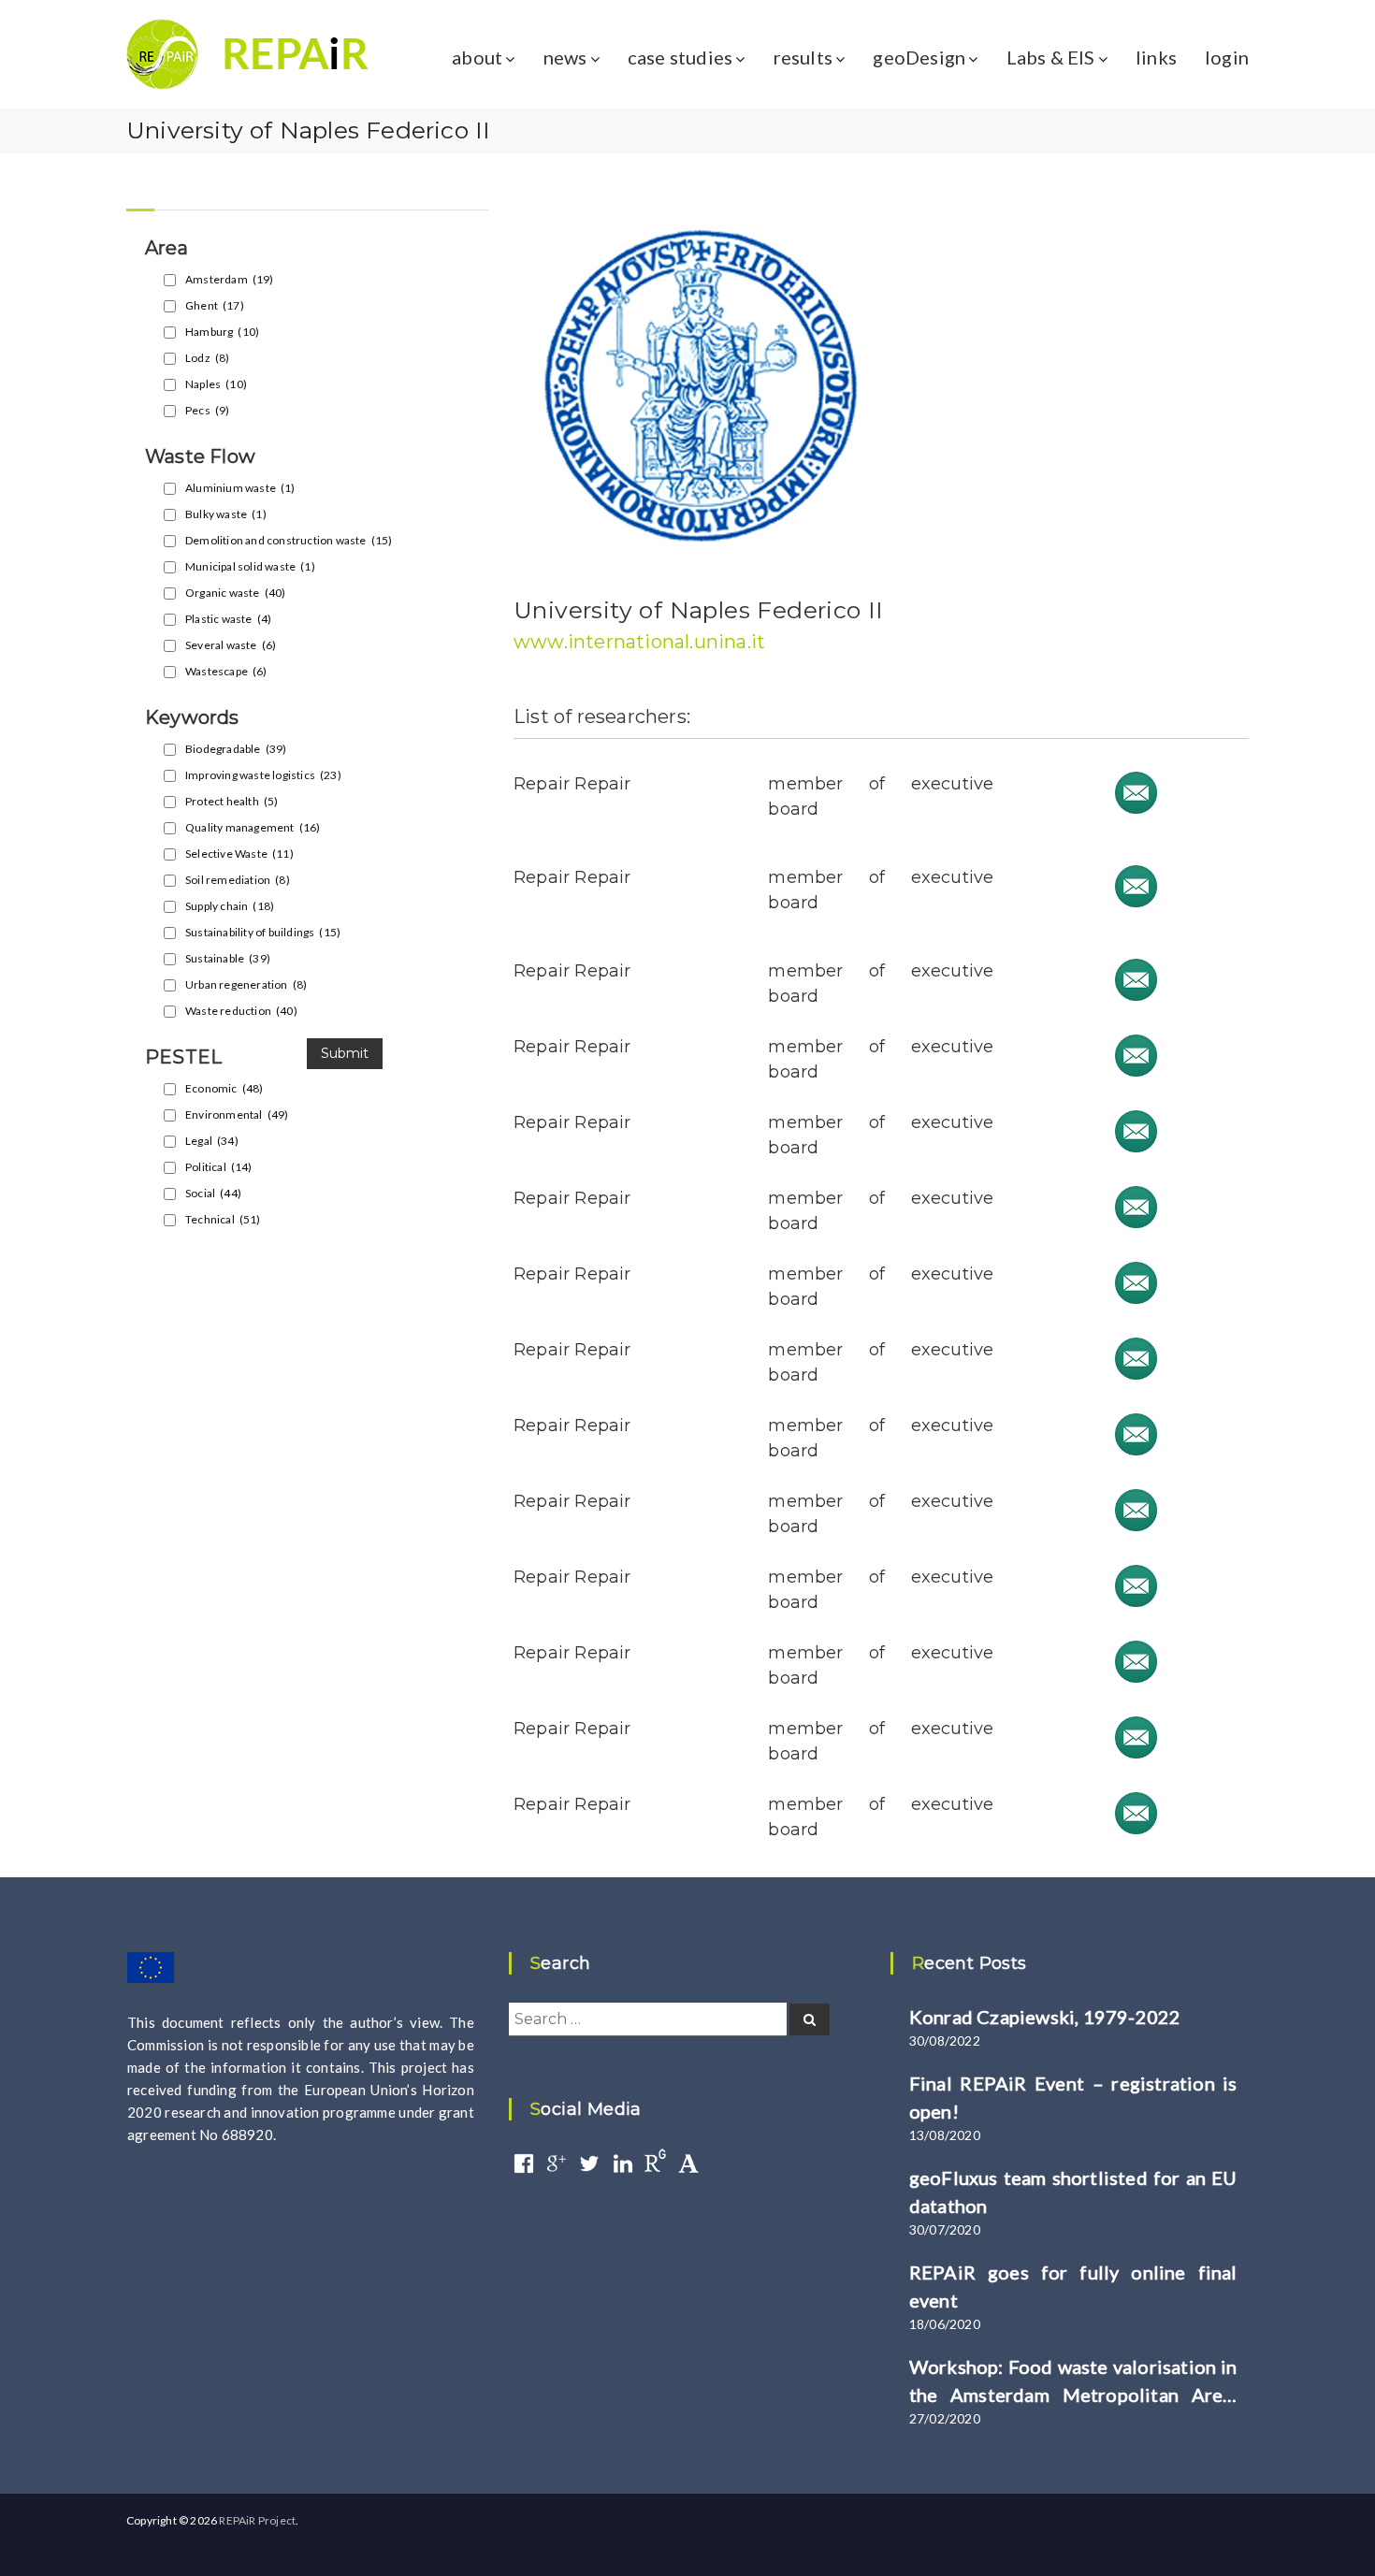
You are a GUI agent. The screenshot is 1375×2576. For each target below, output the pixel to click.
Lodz (207, 358)
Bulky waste (226, 514)
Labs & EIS (1051, 57)
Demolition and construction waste (289, 540)
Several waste (231, 645)
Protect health (232, 801)
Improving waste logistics (263, 775)
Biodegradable (236, 749)
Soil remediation (238, 880)
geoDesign (919, 57)
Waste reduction (241, 1011)
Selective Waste (239, 854)
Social (213, 1193)
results (803, 57)
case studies (680, 57)
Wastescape (226, 671)
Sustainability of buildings (263, 932)
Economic (224, 1088)
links (1156, 57)
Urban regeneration (246, 984)
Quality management (253, 827)
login (1227, 57)
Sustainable (228, 958)
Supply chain (230, 906)
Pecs (207, 410)
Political (219, 1167)
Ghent (215, 305)
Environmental (237, 1114)
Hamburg (222, 332)
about (477, 57)
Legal (212, 1141)
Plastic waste (228, 619)
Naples (216, 384)
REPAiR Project (257, 2520)
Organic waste (235, 593)
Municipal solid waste (250, 566)
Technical (223, 1219)
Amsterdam (230, 279)
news (565, 57)
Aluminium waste (240, 488)
